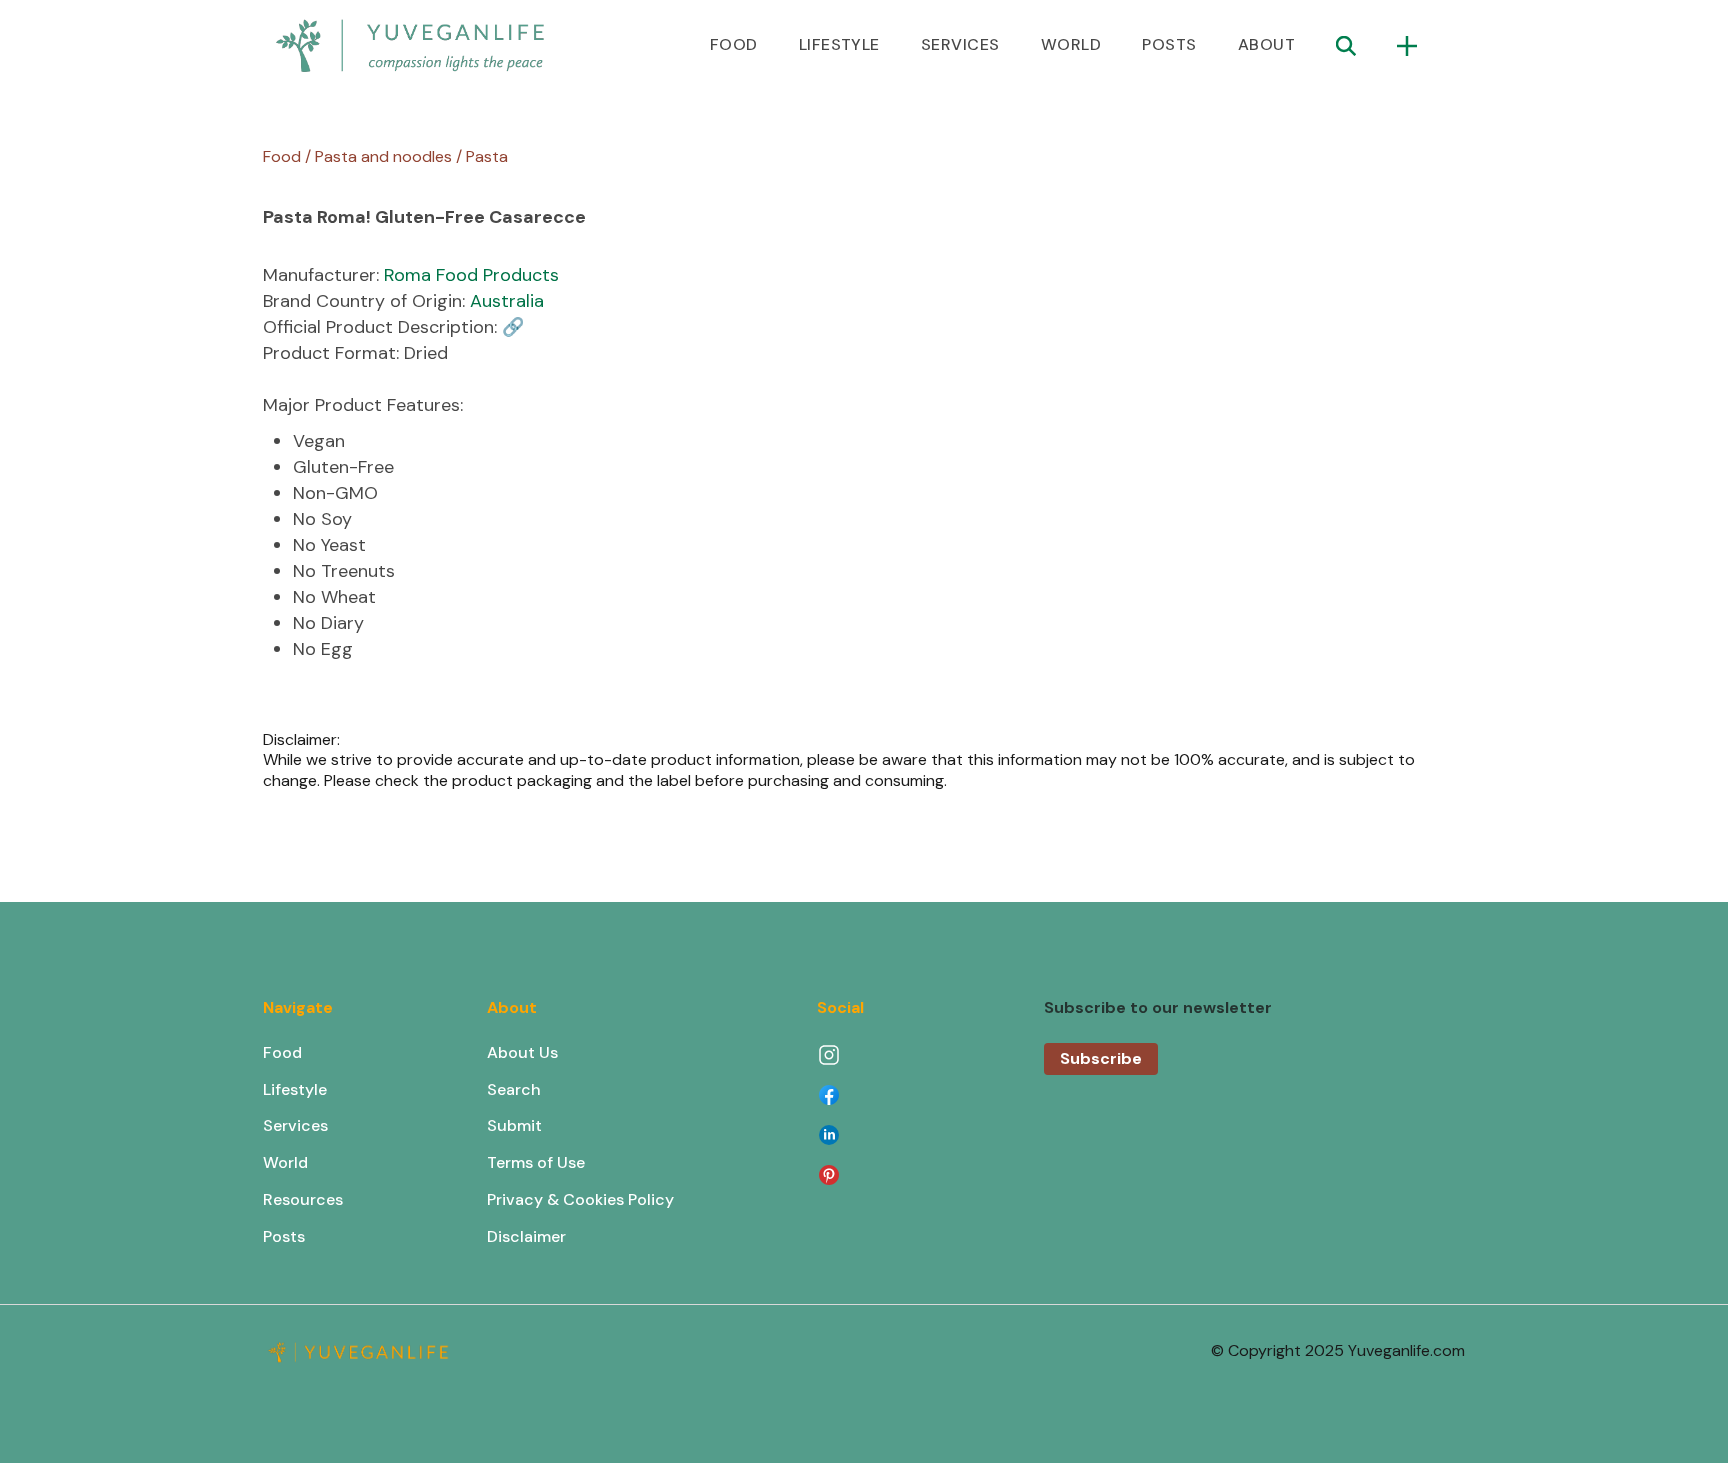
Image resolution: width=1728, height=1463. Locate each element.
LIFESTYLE (839, 44)
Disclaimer (526, 1236)
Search (514, 1089)
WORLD (1071, 44)
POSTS (1169, 44)
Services (295, 1125)
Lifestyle (295, 1089)
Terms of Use (536, 1162)
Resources (303, 1199)
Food (282, 1052)
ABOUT (1266, 44)
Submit (514, 1125)
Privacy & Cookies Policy (580, 1199)
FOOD (734, 44)
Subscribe (1101, 1058)
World (285, 1162)
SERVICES (960, 44)
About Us (522, 1052)
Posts (284, 1236)
